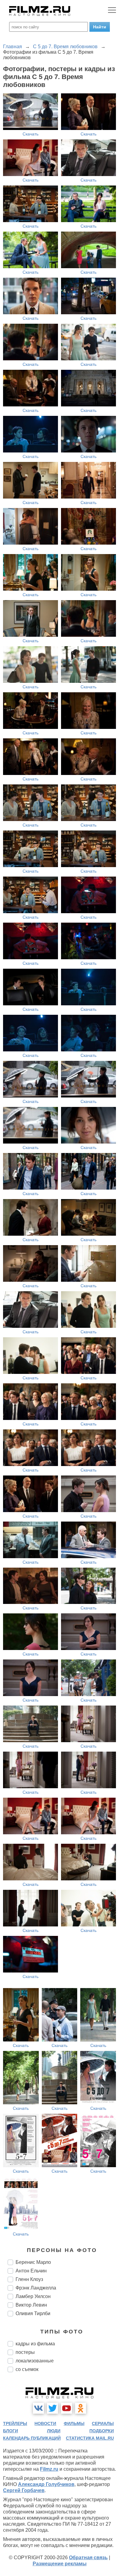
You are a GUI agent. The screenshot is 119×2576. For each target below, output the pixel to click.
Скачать (31, 134)
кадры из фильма (35, 2344)
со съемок (27, 2369)
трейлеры (15, 2423)
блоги (11, 2431)
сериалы (103, 2423)
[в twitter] (52, 2408)
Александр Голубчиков (46, 2484)
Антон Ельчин (31, 2271)
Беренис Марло (33, 2262)
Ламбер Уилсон (33, 2296)
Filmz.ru (49, 2469)
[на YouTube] (67, 2408)
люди (54, 2431)
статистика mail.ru (90, 2438)
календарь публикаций (32, 2438)
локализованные (35, 2361)
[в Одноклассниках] (81, 2408)
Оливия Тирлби (33, 2313)
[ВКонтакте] (38, 2408)
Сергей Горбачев (24, 2490)
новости (45, 2423)
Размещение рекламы (60, 2564)
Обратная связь (88, 2558)
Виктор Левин (31, 2305)
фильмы (74, 2423)
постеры (25, 2352)
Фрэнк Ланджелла (36, 2288)
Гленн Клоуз (29, 2279)
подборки (102, 2431)
